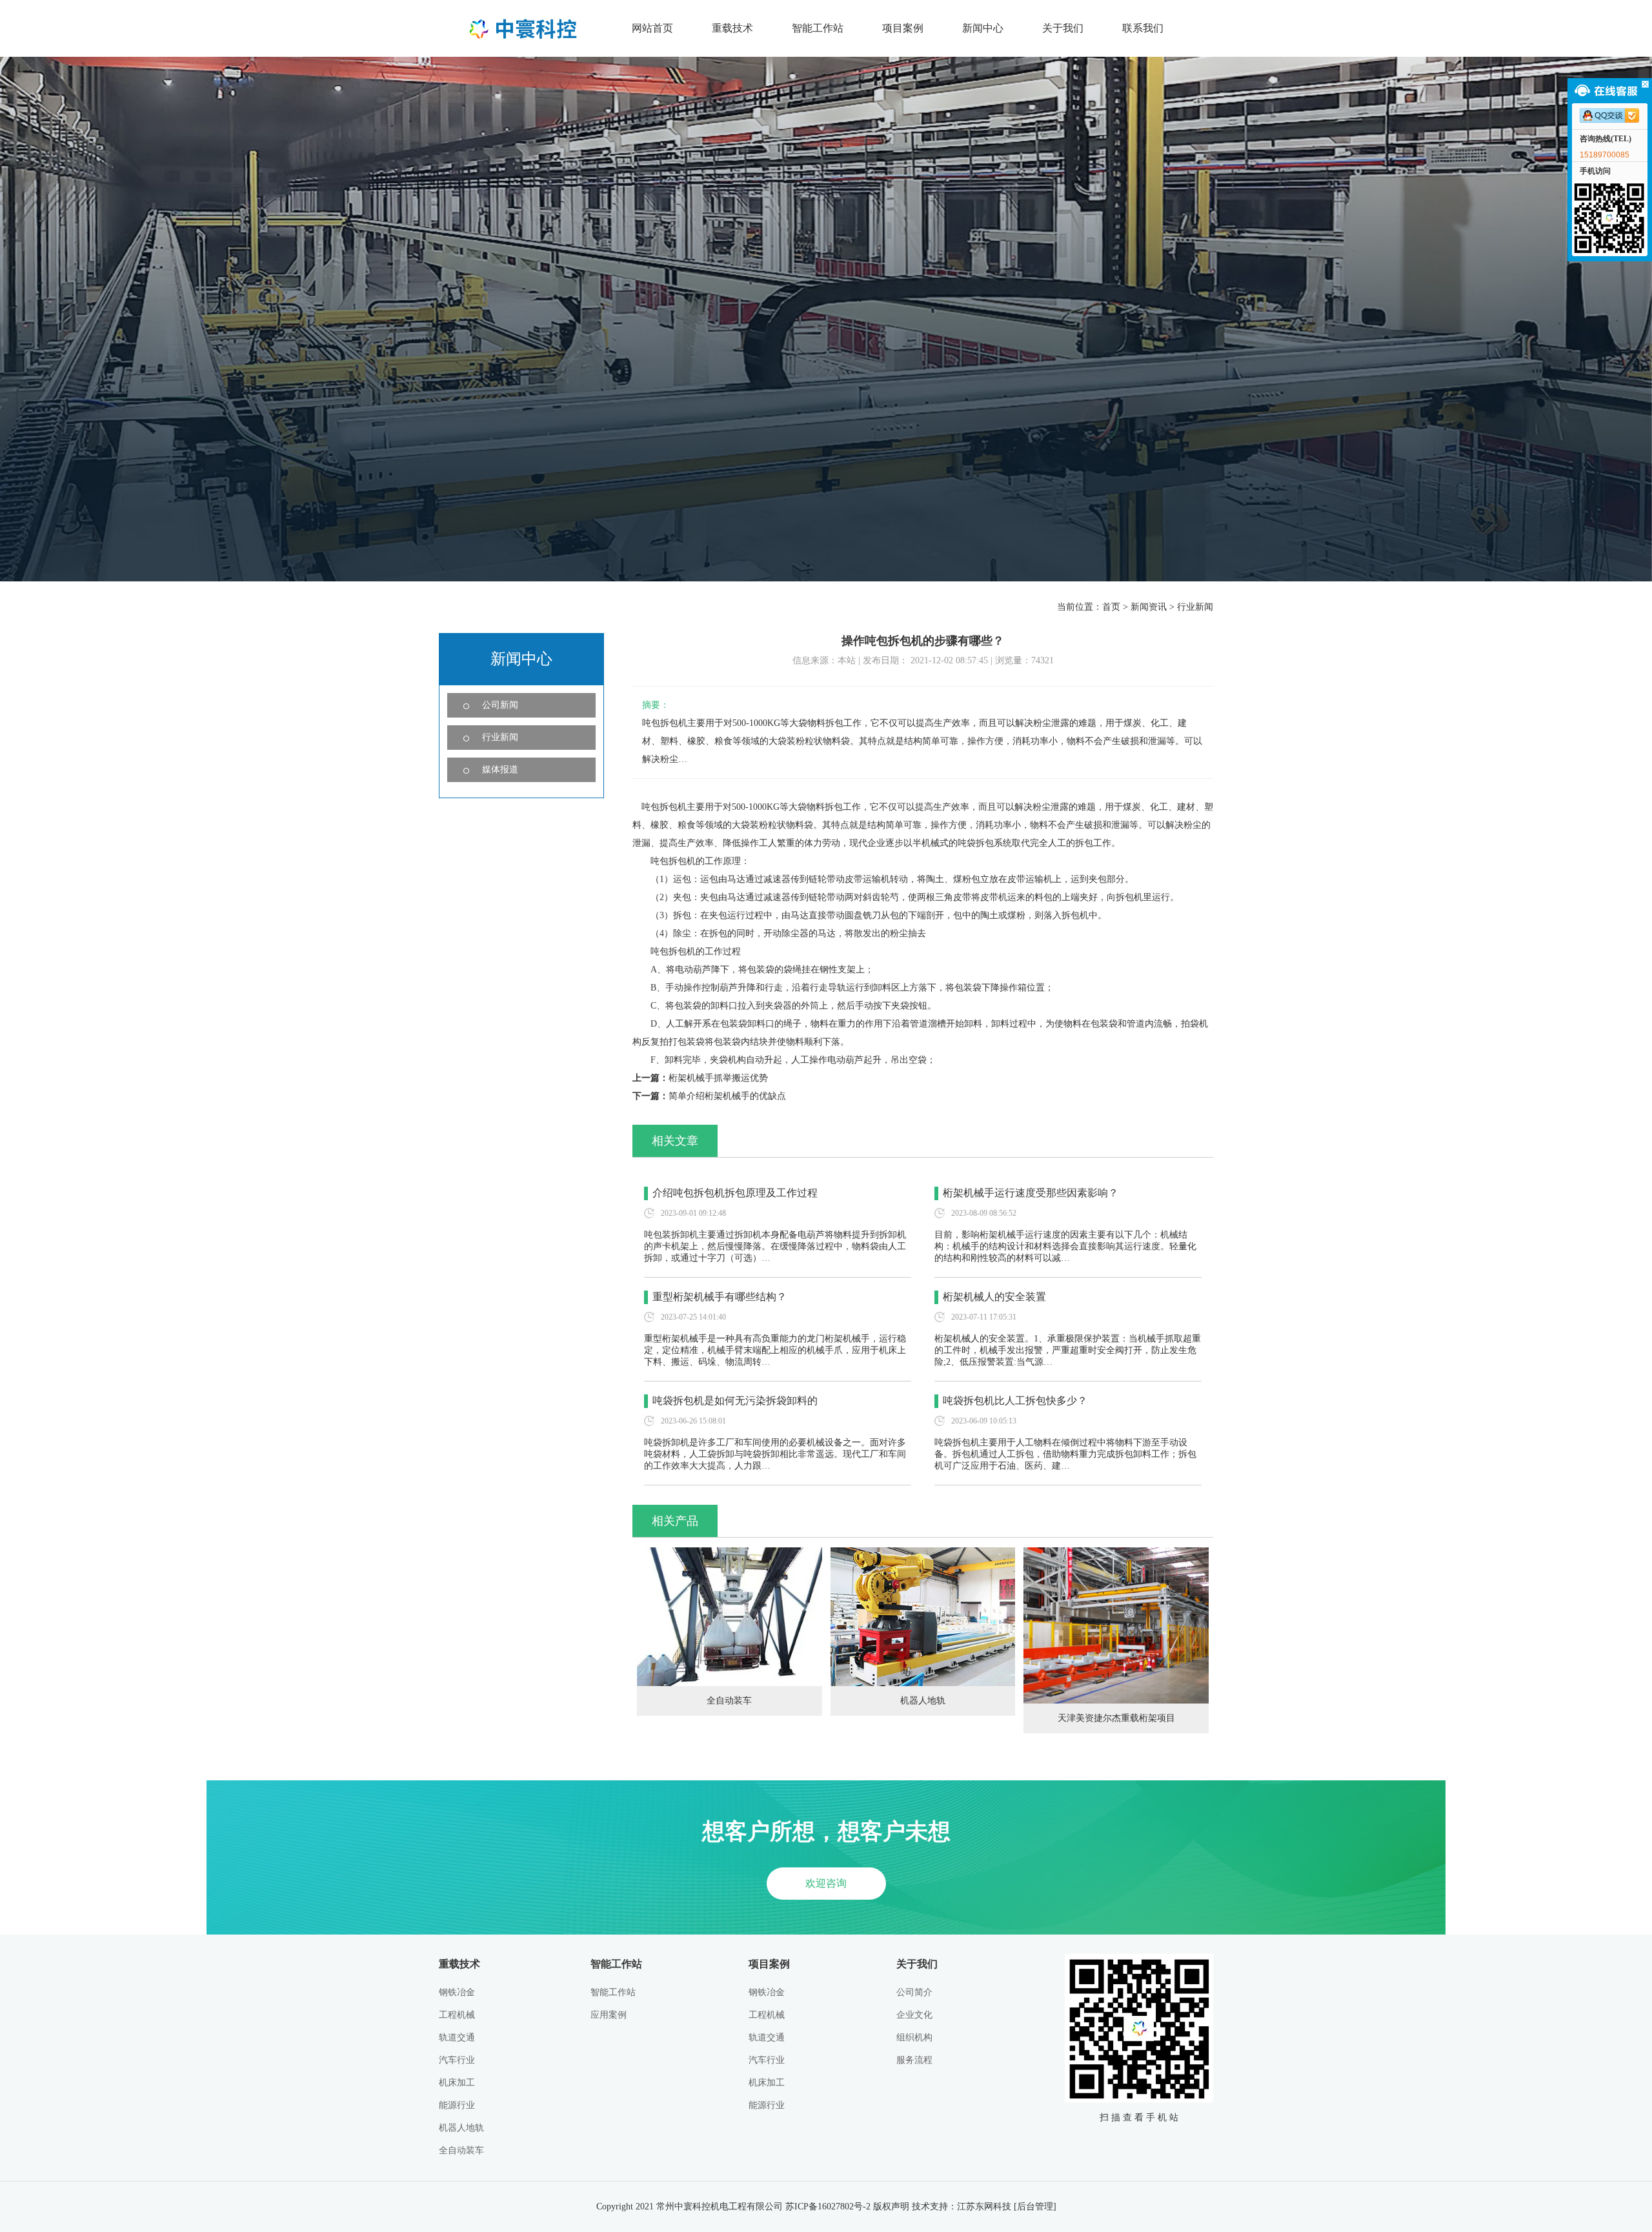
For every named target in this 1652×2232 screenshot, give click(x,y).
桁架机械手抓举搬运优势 (718, 1078)
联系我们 (1143, 28)
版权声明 (891, 2207)
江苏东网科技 (984, 2207)
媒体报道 (500, 769)
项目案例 (903, 28)
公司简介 (914, 1992)
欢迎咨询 (826, 1883)
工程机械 (457, 2015)
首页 (1111, 607)
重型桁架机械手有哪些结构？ (720, 1297)
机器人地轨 (923, 1701)
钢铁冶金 (457, 1992)
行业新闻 (1195, 607)
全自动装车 (729, 1701)
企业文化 (914, 2015)
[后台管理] (1035, 2207)
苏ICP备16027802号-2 (828, 2207)
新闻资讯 (1149, 607)
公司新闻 (500, 705)
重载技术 (732, 28)
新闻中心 (983, 28)
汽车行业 (457, 2060)
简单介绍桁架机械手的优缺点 (727, 1096)
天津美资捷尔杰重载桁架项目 (1116, 1718)
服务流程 (914, 2060)
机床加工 (457, 2083)
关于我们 (1063, 28)
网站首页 (652, 28)
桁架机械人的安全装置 (994, 1297)
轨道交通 (457, 2037)
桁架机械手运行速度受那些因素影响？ (1031, 1193)
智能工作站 (818, 28)
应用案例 (609, 2015)
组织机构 (914, 2037)
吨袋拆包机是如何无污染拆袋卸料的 (735, 1401)
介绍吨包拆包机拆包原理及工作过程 (735, 1193)
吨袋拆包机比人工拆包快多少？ (1015, 1401)
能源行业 (457, 2105)
